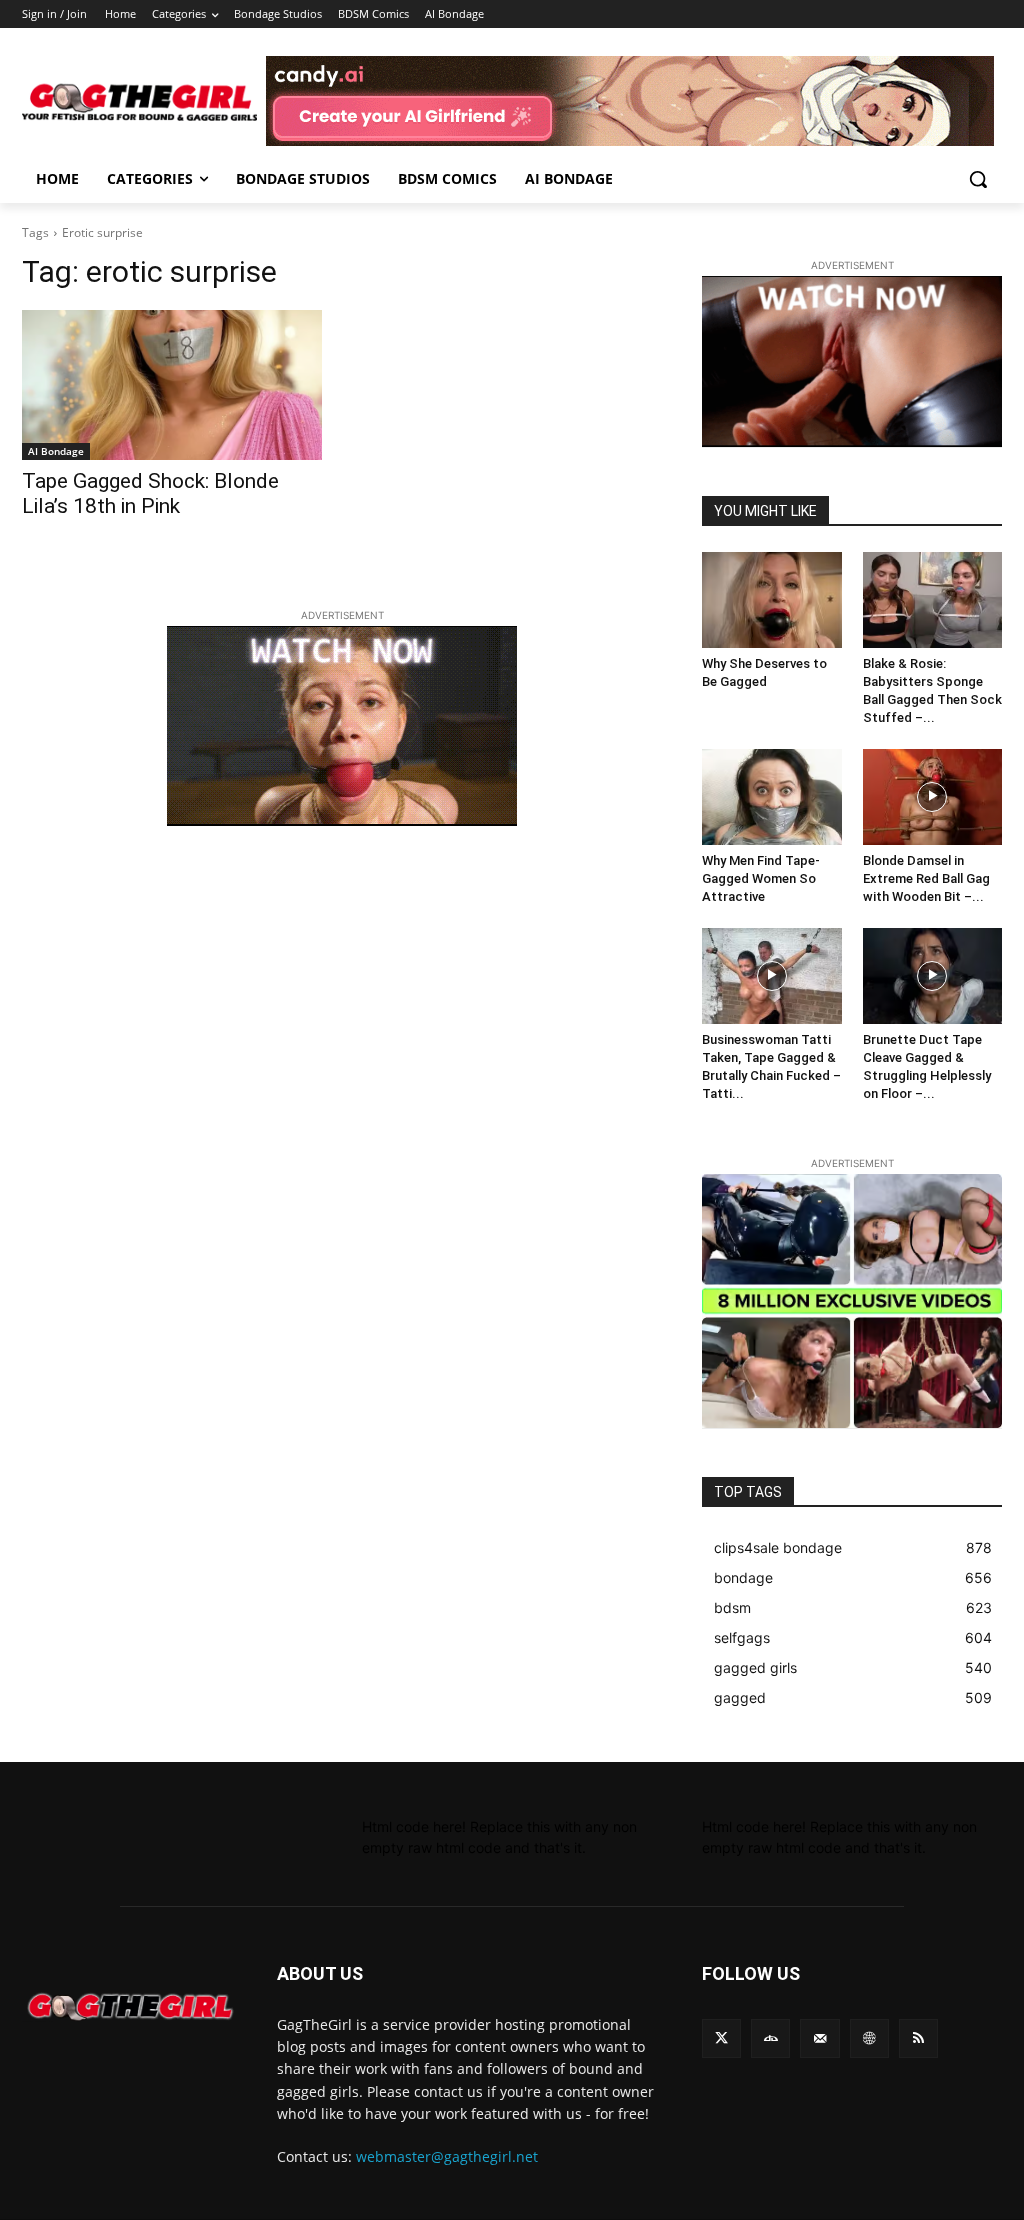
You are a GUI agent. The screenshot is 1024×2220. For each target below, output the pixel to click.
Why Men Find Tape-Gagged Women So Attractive (761, 878)
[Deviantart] (770, 2038)
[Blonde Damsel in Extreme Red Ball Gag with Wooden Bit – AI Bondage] (933, 797)
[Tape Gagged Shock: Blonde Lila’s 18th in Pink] (172, 385)
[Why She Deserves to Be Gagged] (772, 600)
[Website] (869, 2038)
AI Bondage (56, 451)
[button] (978, 179)
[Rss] (918, 2038)
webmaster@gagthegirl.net (447, 2156)
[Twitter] (721, 2038)
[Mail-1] (819, 2038)
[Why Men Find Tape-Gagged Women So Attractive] (772, 797)
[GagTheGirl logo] (129, 2007)
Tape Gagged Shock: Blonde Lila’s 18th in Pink (150, 493)
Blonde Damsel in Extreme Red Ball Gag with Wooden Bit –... (926, 878)
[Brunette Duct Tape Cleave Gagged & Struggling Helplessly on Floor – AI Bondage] (933, 976)
